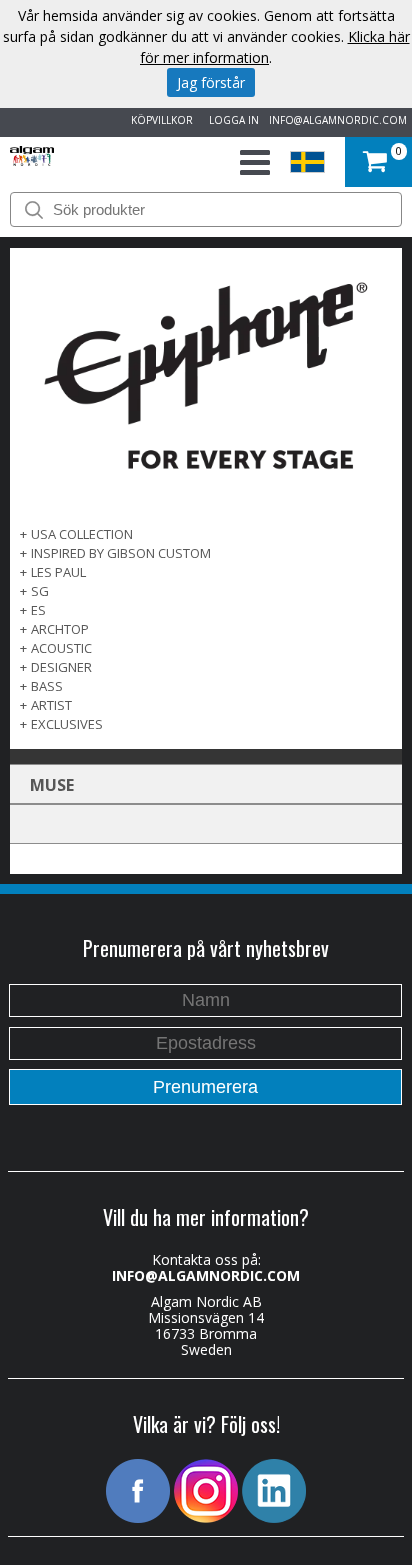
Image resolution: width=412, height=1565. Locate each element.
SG (40, 591)
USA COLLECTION (82, 534)
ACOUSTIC (61, 648)
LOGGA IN (231, 120)
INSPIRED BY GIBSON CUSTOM (121, 553)
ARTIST (51, 705)
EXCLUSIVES (67, 724)
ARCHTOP (60, 629)
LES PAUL (58, 572)
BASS (47, 686)
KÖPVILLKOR (159, 120)
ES (38, 610)
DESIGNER (61, 667)
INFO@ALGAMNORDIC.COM (338, 120)
